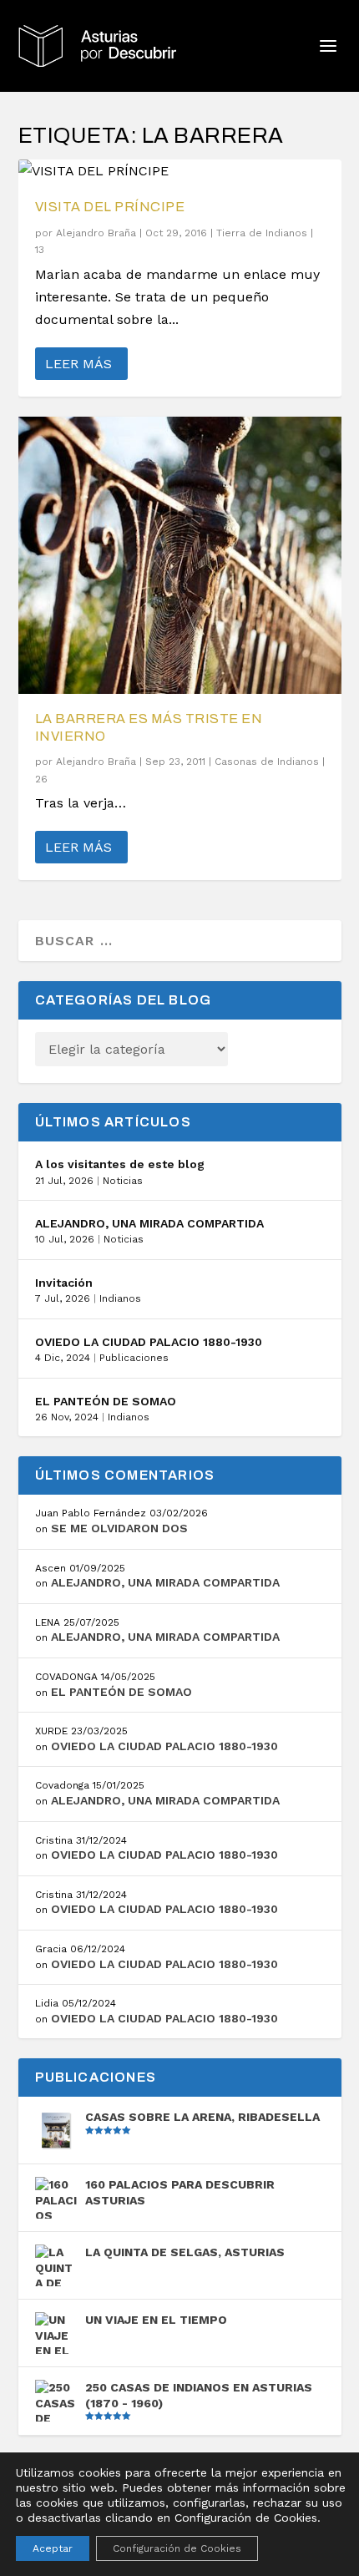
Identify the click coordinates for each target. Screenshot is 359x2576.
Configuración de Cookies (177, 2548)
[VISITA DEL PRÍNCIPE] (180, 171)
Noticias (123, 1181)
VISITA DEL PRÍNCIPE (110, 207)
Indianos (120, 1298)
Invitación (64, 1283)
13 (41, 250)
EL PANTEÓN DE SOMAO (106, 1401)
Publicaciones (134, 1358)
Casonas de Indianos (267, 762)
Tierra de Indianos (262, 233)
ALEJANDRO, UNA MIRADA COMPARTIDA (149, 1223)
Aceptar (53, 2548)
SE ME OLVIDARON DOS (119, 1528)
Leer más (78, 364)
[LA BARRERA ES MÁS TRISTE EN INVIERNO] (180, 555)
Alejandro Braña (96, 233)
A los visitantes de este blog (120, 1164)
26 (43, 779)
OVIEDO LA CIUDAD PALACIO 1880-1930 (149, 1342)
